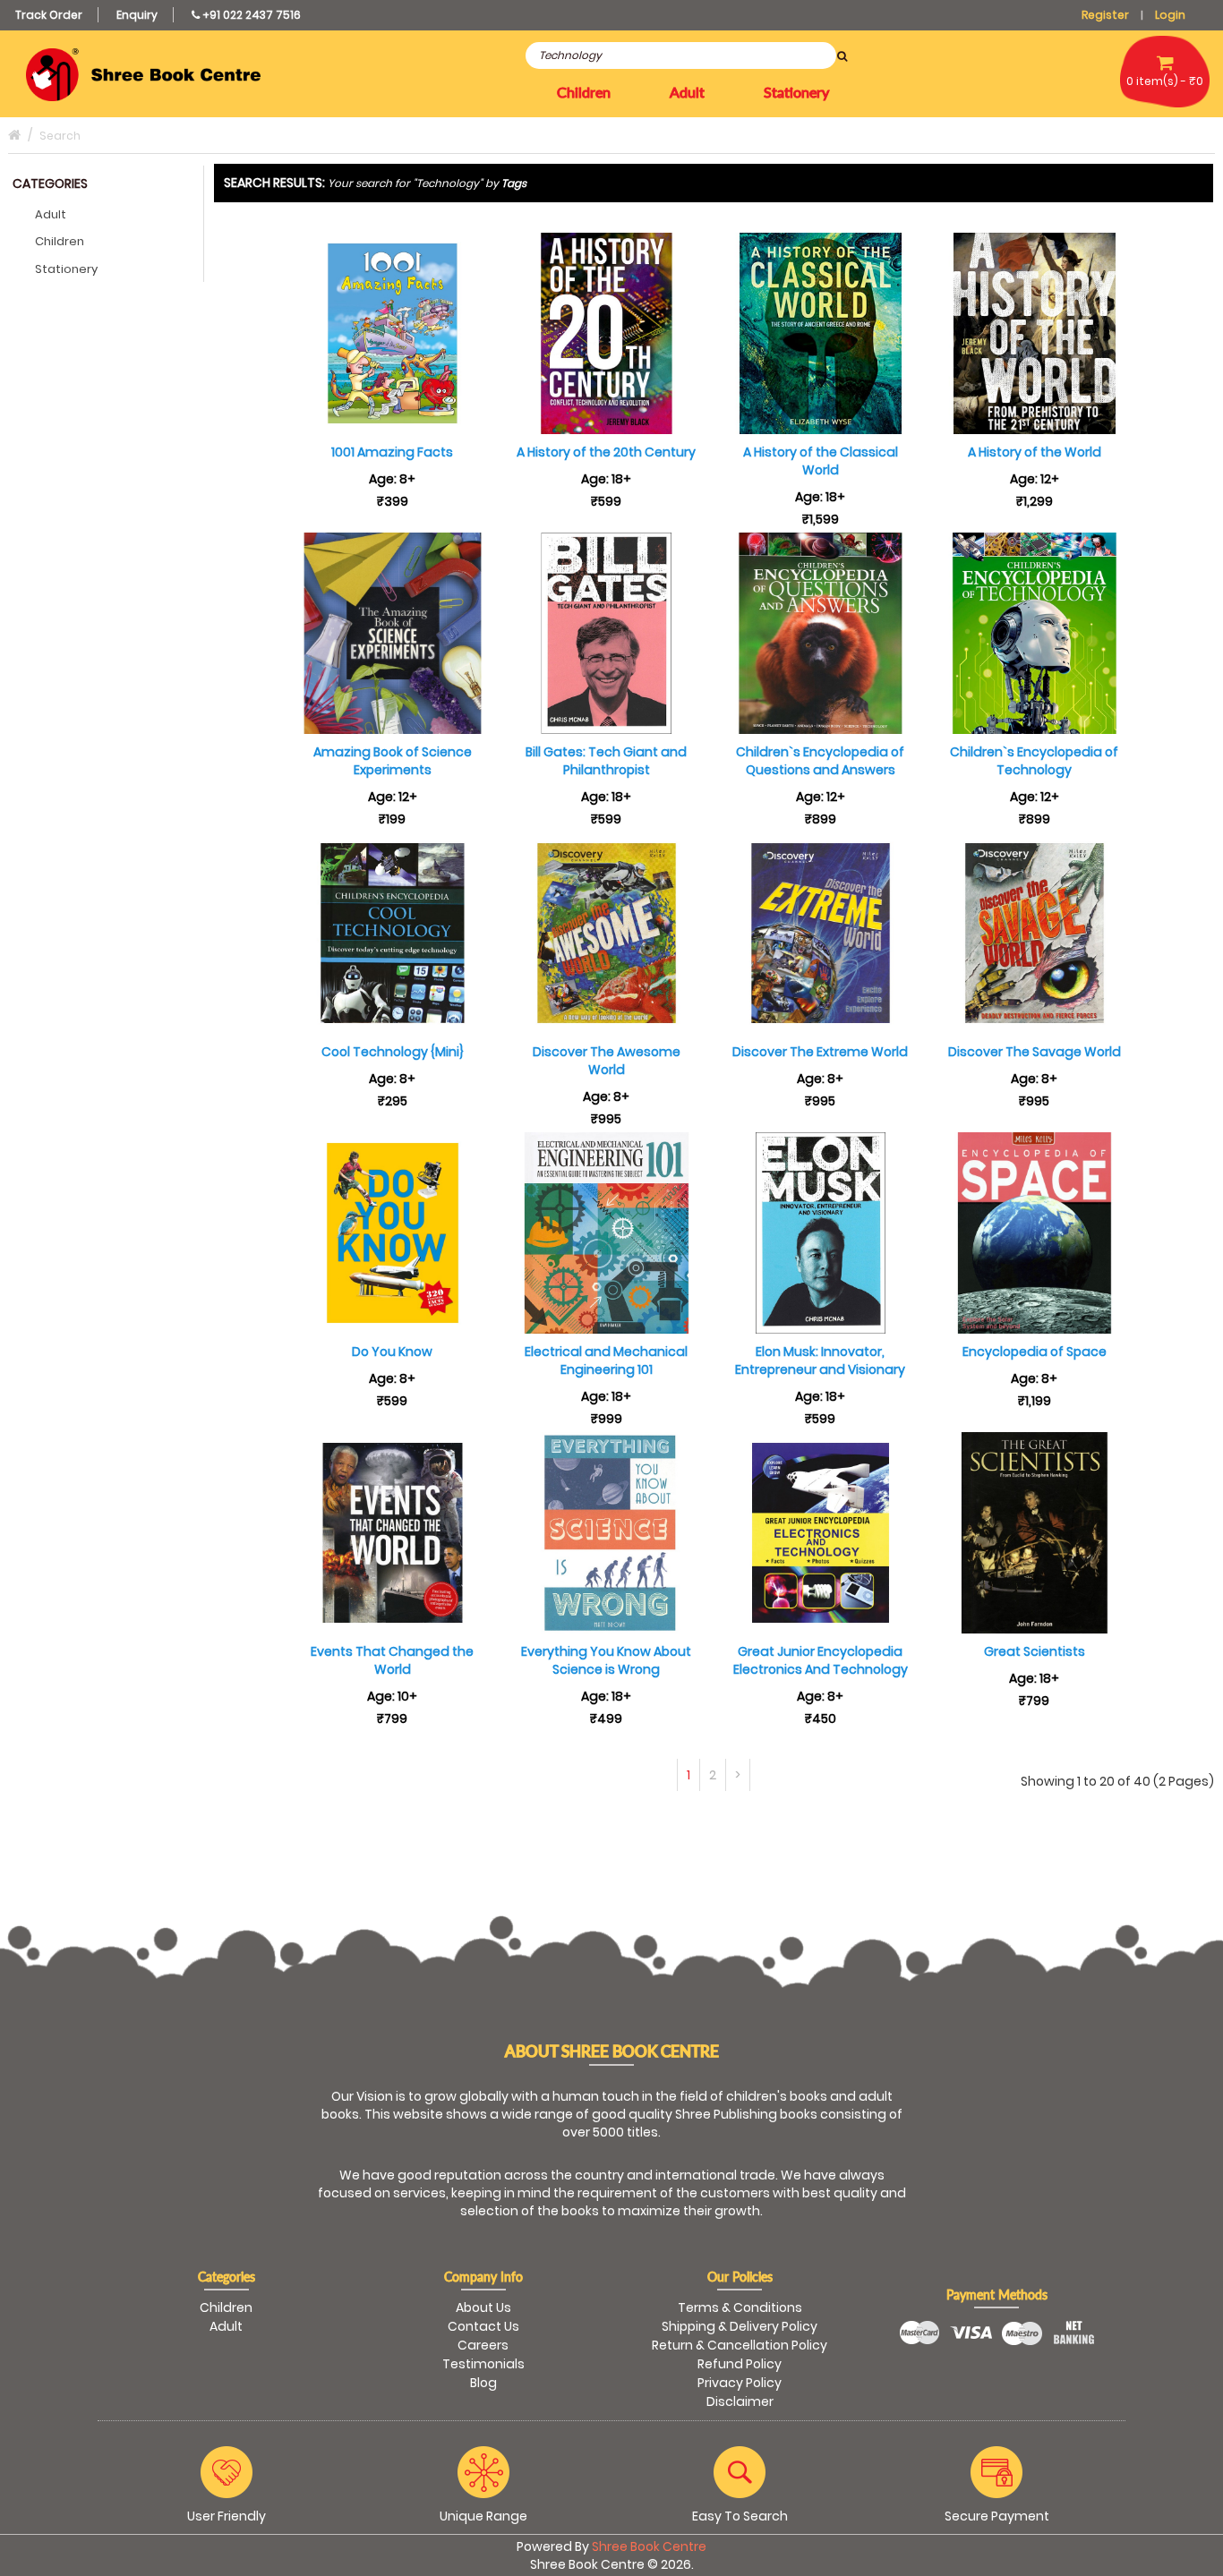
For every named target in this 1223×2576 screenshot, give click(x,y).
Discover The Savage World (1035, 1052)
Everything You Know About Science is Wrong (606, 1660)
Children (60, 241)
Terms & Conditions (740, 2307)
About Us (483, 2307)
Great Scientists (1035, 1651)
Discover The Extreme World (820, 1052)
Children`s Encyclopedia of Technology (1034, 761)
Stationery (66, 269)
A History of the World (1035, 452)
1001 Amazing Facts (392, 452)
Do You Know (392, 1352)
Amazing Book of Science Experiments (393, 761)
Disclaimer (740, 2401)
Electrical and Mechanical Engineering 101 (606, 1361)
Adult (51, 214)
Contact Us (483, 2326)
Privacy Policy (740, 2383)
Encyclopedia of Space (1035, 1352)
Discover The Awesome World (607, 1061)
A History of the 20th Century (606, 452)
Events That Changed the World (392, 1660)
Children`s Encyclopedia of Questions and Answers (820, 761)
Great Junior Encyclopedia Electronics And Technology (821, 1660)
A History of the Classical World (821, 461)
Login (1170, 15)
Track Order (49, 15)
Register (1105, 15)
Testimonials (483, 2364)
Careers (483, 2345)
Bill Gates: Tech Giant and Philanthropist (606, 761)
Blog (483, 2383)
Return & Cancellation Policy (740, 2345)
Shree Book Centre (649, 2546)
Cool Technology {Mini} (393, 1052)
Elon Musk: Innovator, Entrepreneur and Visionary (820, 1361)
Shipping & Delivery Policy (740, 2326)
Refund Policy (740, 2364)
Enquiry (137, 15)
